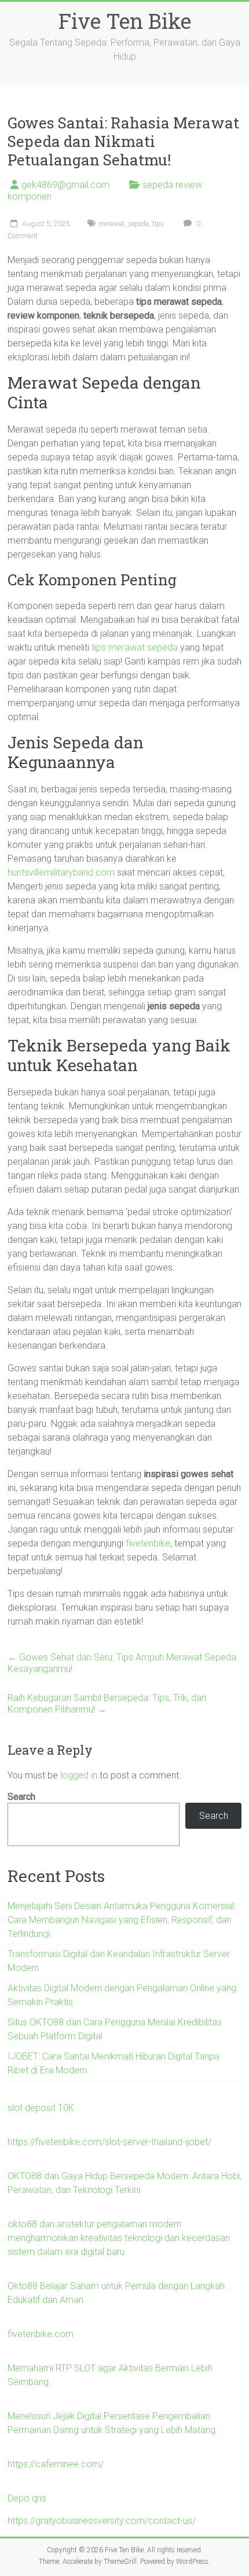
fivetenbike (148, 1543)
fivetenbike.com (41, 2334)
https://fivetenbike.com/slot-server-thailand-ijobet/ (109, 2142)
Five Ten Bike (125, 21)
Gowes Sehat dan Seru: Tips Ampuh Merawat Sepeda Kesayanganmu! (122, 1663)
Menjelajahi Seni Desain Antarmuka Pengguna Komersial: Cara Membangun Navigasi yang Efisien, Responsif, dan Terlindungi (122, 1920)
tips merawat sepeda (135, 647)
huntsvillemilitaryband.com (61, 872)
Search (21, 1797)
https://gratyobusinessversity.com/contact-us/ (102, 2521)
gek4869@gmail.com (65, 185)
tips (158, 224)
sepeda (138, 224)
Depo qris (27, 2498)
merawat (111, 224)
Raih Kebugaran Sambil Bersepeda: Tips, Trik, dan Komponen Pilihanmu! (107, 1704)
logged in (79, 1775)
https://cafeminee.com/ (56, 2464)
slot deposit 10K (41, 2108)
